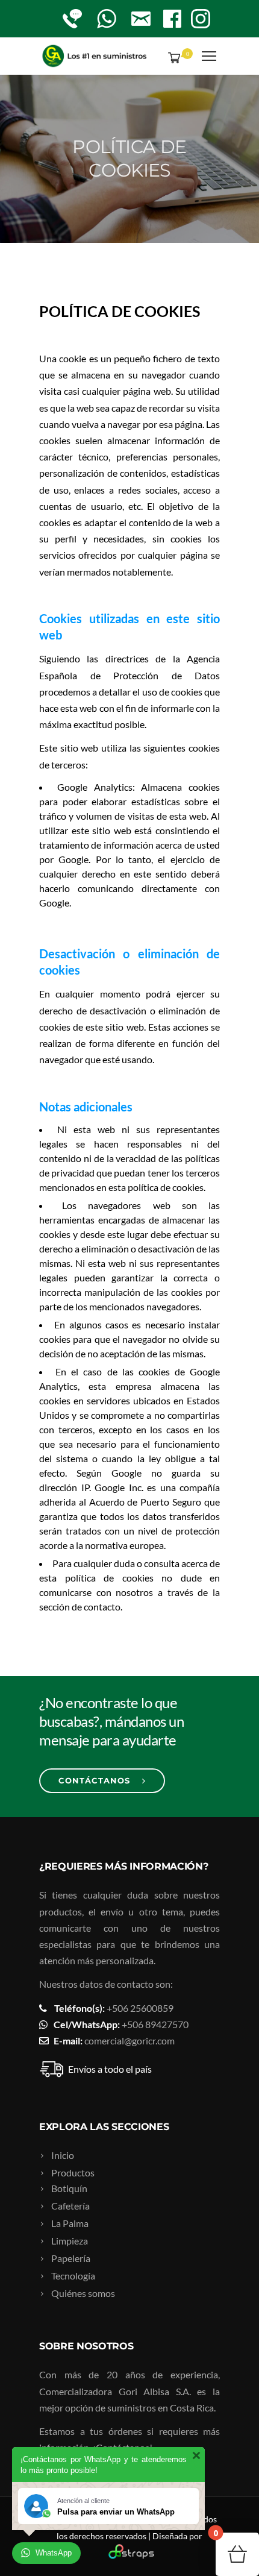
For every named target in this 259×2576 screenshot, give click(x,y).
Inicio (63, 2155)
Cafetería (70, 2206)
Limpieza (70, 2241)
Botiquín (69, 2188)
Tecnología (73, 2276)
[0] (172, 57)
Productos (73, 2172)
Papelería (71, 2258)
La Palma (70, 2223)
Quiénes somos (83, 2293)
